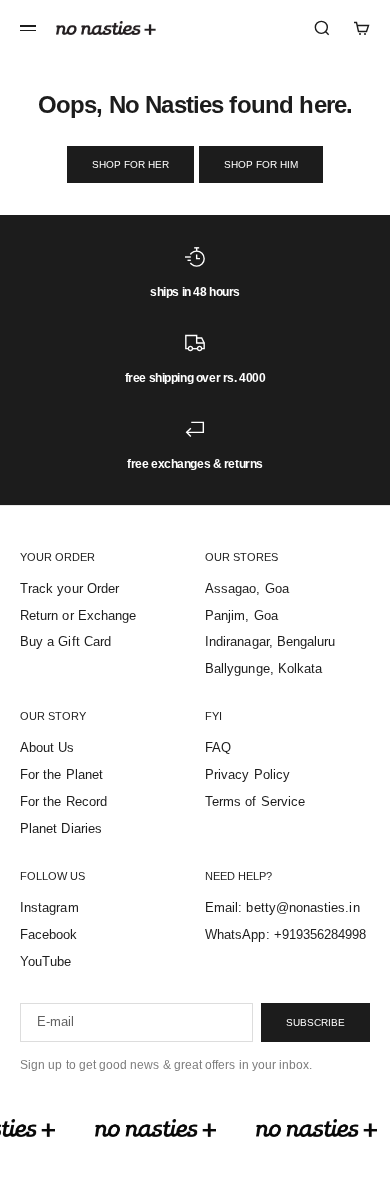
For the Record (63, 801)
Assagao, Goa (247, 588)
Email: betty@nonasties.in (282, 907)
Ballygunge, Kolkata (263, 668)
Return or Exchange (78, 615)
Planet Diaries (61, 828)
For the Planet (61, 774)
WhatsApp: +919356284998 (286, 934)
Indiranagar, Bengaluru (270, 641)
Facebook (49, 934)
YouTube (45, 961)
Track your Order (69, 588)
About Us (47, 747)
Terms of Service (255, 801)
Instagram (49, 907)
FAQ (218, 747)
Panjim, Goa (241, 615)
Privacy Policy (247, 774)
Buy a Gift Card (65, 641)
